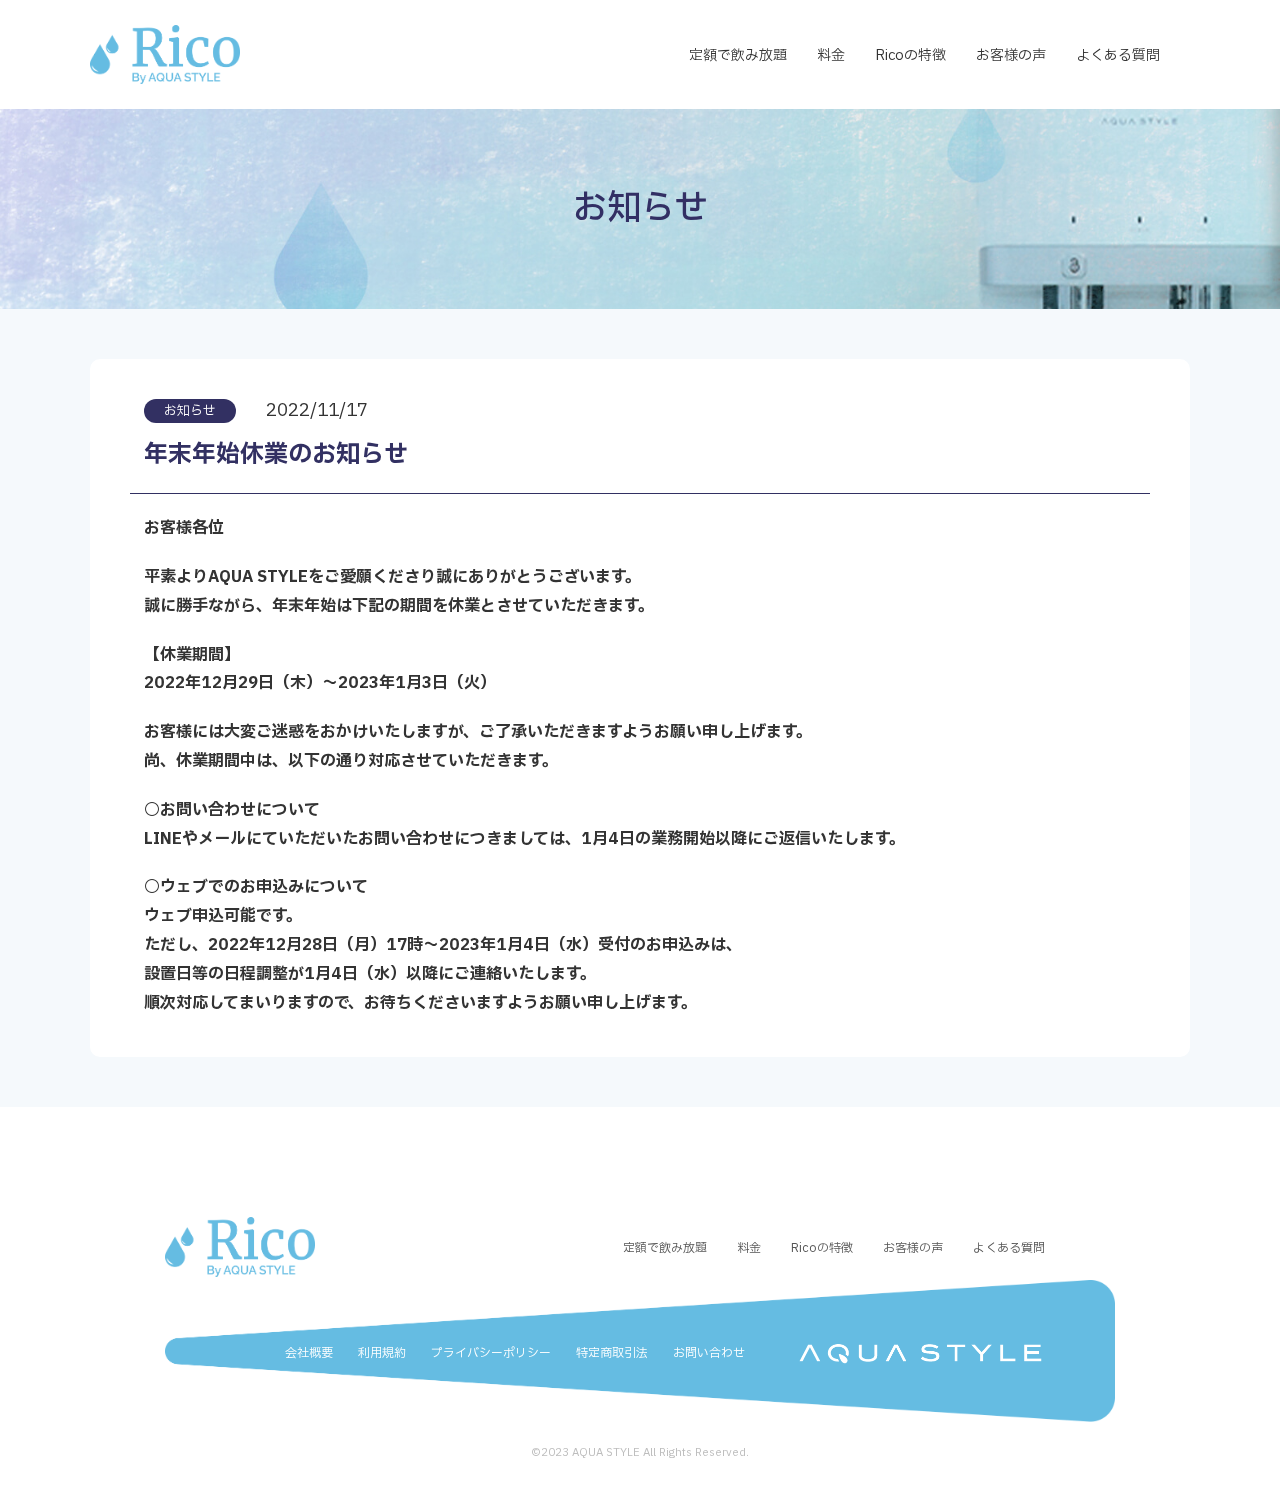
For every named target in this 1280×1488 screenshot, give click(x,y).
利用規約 (382, 1353)
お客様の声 (1011, 55)
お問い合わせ (709, 1353)
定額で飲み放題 (738, 55)
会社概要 (309, 1353)
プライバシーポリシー (491, 1353)
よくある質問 (1118, 55)
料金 (831, 55)
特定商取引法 (612, 1353)
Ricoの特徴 (910, 55)
